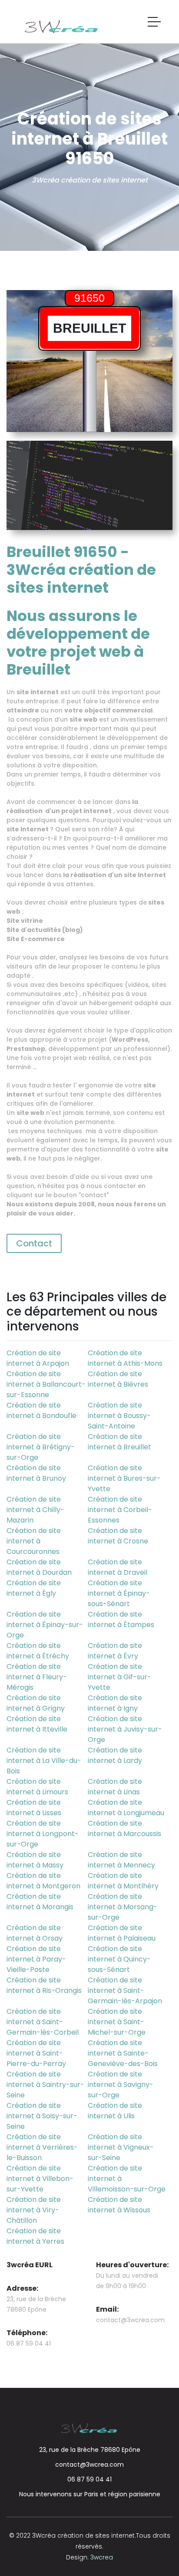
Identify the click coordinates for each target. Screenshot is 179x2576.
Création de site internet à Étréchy (38, 1651)
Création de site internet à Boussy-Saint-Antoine (119, 1416)
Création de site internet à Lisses (34, 1808)
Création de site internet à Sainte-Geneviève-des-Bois (123, 2053)
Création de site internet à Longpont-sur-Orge (43, 1834)
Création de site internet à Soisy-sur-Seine (42, 2116)
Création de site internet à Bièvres (118, 1379)
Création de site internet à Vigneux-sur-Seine (121, 2147)
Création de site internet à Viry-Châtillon (34, 2210)
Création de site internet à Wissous (119, 2205)
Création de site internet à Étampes (121, 1619)
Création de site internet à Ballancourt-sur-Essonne (46, 1384)
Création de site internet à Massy (35, 1860)
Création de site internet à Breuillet (119, 1442)
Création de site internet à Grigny (36, 1703)
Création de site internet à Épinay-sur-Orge (45, 1625)
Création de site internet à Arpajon (38, 1358)
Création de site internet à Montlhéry (123, 1881)
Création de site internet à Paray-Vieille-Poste (36, 1959)
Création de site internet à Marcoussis (124, 1828)
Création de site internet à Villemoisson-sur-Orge (127, 2179)
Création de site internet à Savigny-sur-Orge (121, 2085)
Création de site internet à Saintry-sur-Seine (45, 2085)
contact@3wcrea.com (130, 2320)
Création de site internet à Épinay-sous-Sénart (119, 1593)
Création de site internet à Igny (115, 1703)
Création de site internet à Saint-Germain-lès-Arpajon (125, 1990)
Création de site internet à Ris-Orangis (44, 1985)
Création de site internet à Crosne (118, 1536)
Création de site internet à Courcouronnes (34, 1541)
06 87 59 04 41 (89, 2479)
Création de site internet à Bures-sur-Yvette (124, 1478)
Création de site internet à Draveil (118, 1567)
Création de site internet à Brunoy (36, 1473)
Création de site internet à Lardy (115, 1755)
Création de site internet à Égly (34, 1588)
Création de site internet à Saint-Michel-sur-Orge (117, 2022)
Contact (34, 1243)
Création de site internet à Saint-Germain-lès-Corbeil (43, 2022)
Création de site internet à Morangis (40, 1902)
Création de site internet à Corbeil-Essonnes (120, 1510)
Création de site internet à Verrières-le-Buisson (42, 2147)
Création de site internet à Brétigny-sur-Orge (41, 1447)
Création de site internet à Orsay (35, 1933)
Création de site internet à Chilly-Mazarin (35, 1510)
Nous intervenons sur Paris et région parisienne (90, 2494)
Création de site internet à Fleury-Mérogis (37, 1677)
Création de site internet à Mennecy (121, 1860)
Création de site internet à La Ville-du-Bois (44, 1761)
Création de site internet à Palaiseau (122, 1933)
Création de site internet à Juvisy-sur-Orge (125, 1729)
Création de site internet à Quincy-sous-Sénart (119, 1959)
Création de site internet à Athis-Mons (125, 1358)
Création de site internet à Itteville (37, 1724)
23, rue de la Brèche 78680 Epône (90, 2450)
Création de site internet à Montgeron (43, 1881)
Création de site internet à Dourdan (39, 1567)
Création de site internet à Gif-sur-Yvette (119, 1677)
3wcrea (102, 2557)
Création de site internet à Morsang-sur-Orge (123, 1907)
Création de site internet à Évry (115, 1651)
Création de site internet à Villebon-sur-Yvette (40, 2179)
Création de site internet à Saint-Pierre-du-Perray (36, 2053)
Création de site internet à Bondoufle (41, 1410)
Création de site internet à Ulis (115, 2111)
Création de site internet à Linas (115, 1787)
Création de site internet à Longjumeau (126, 1808)
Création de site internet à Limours (37, 1787)
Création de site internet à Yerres (35, 2236)
